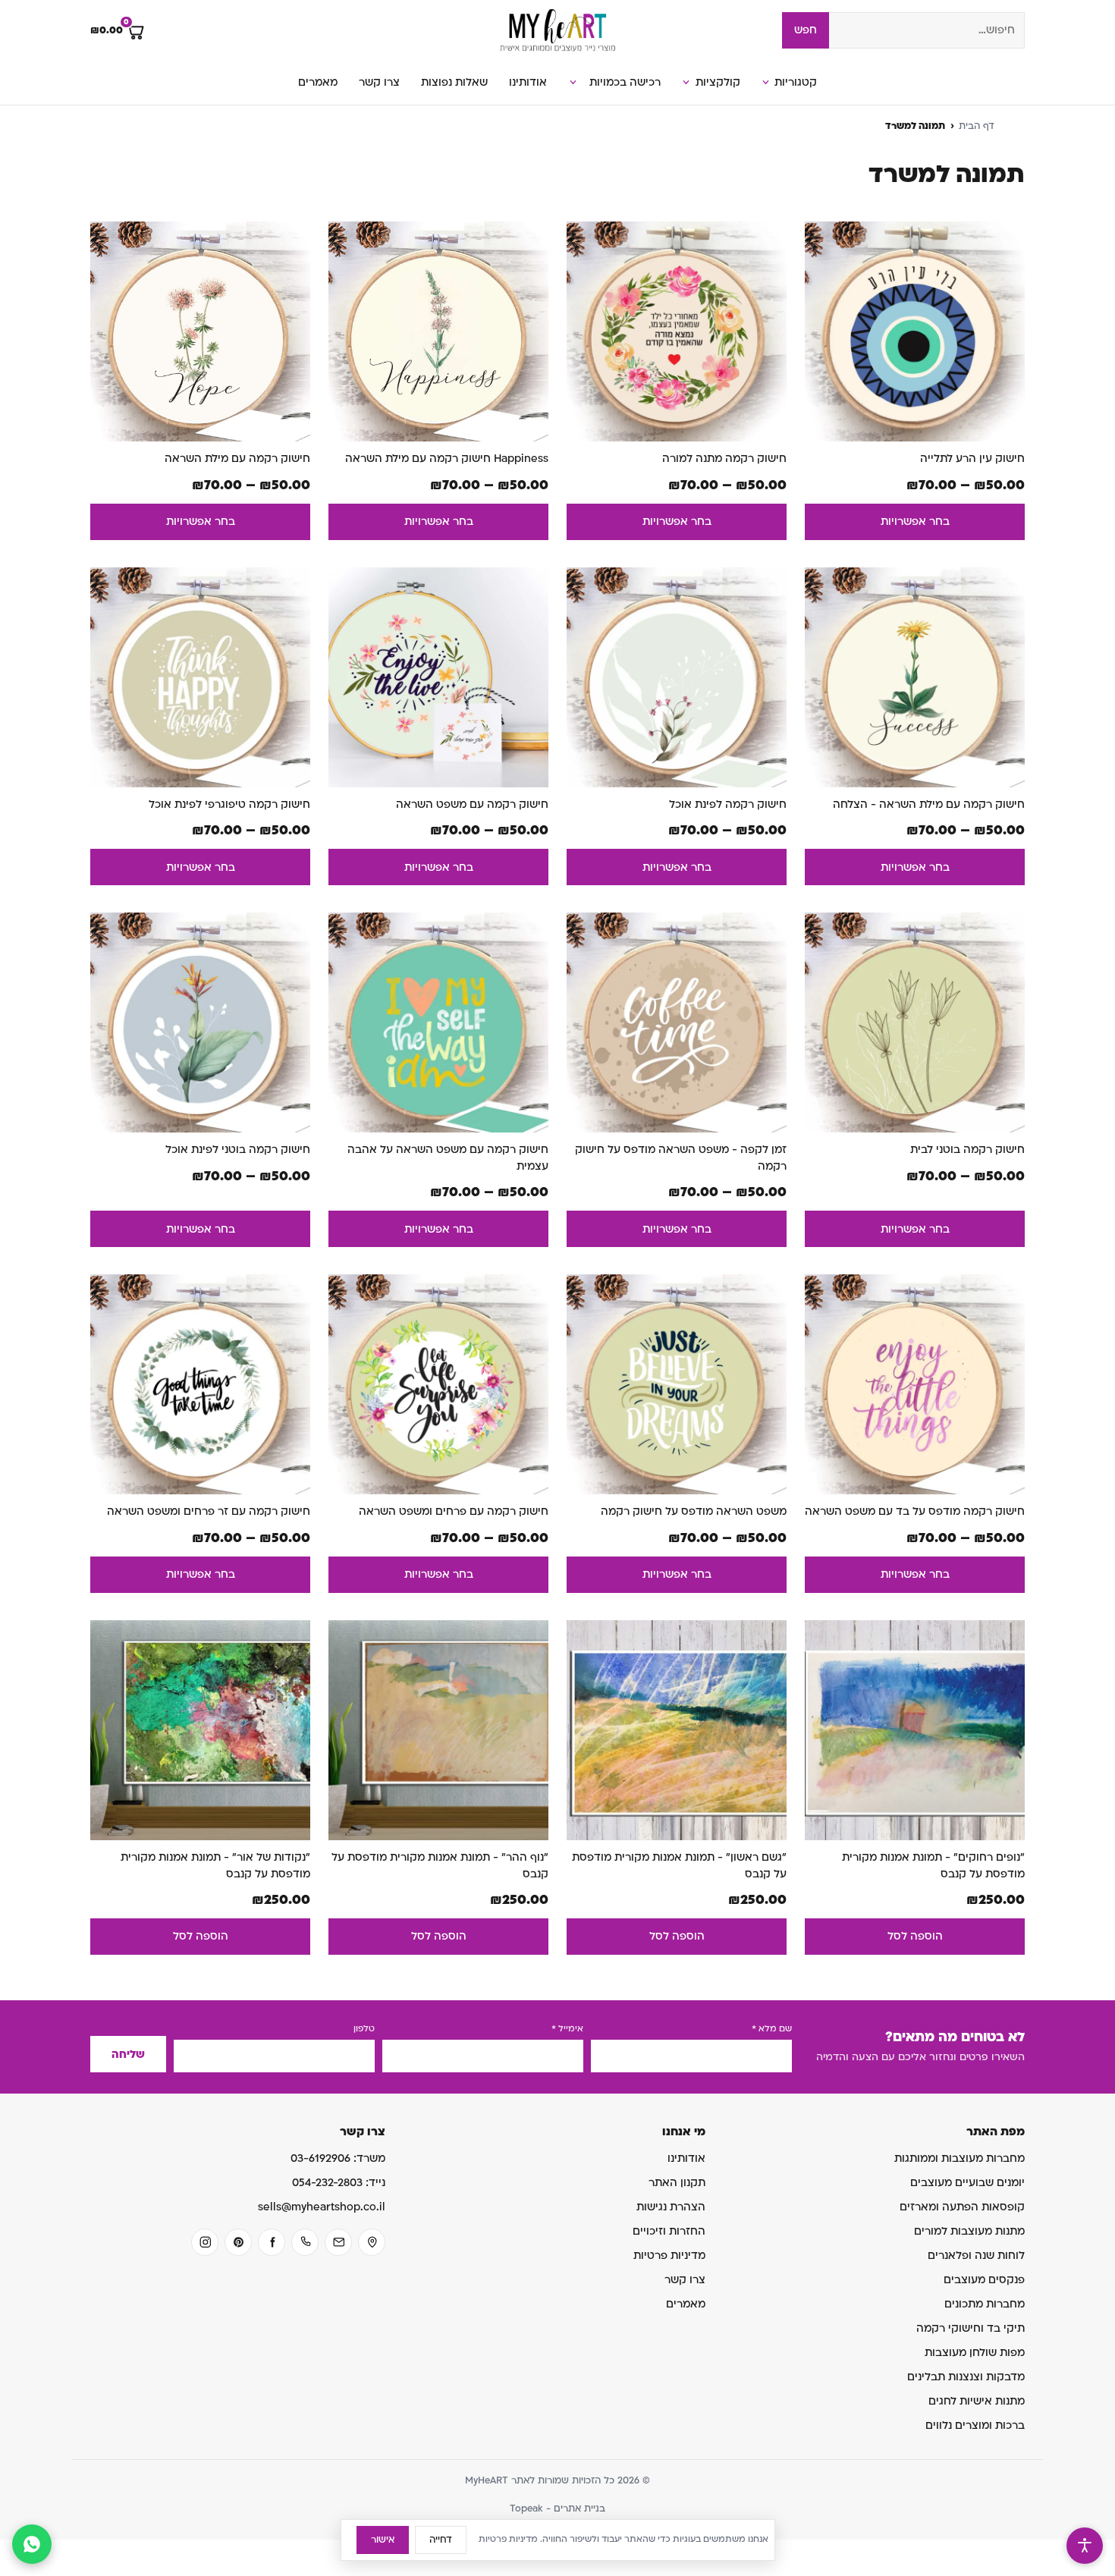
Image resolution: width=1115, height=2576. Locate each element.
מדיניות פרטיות (669, 2256)
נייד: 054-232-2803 (339, 2183)
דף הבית (977, 126)
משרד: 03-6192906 (338, 2158)
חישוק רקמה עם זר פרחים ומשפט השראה (209, 1511)
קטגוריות (796, 82)
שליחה (128, 2055)
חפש (806, 30)
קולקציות (718, 82)
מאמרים (318, 82)
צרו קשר (379, 82)
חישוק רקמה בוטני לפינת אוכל (238, 1150)
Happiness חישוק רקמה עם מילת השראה (447, 459)
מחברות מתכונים (985, 2304)
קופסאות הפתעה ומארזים (962, 2207)
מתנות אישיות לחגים (977, 2401)
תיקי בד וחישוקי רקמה (971, 2328)
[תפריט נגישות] (1085, 2546)
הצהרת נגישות (671, 2207)
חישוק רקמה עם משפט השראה (472, 804)
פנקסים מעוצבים (984, 2280)
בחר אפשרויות (915, 521)
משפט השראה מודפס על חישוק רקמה (694, 1511)
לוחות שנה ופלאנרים (976, 2256)
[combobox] (927, 30)
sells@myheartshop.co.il (322, 2207)
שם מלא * (772, 2029)
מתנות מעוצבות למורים (969, 2231)
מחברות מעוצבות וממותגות (960, 2158)
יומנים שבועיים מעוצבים (967, 2183)
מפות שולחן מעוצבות (975, 2353)
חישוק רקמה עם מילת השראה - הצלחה (929, 804)
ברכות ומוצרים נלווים (975, 2425)
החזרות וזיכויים (669, 2231)
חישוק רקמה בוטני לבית (967, 1150)
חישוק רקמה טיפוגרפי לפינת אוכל (229, 804)
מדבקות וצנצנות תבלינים (966, 2377)
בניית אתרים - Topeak (557, 2508)
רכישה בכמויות (625, 82)
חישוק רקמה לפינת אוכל (728, 804)
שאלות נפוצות (454, 82)
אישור (383, 2540)
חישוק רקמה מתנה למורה (724, 459)
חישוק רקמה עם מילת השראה (237, 459)
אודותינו (528, 82)
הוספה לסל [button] (915, 1936)
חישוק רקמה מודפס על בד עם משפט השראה (915, 1511)
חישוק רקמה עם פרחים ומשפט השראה (454, 1511)
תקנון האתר (677, 2183)
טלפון (364, 2029)
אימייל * (567, 2029)
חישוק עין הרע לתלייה (972, 459)
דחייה (441, 2540)
